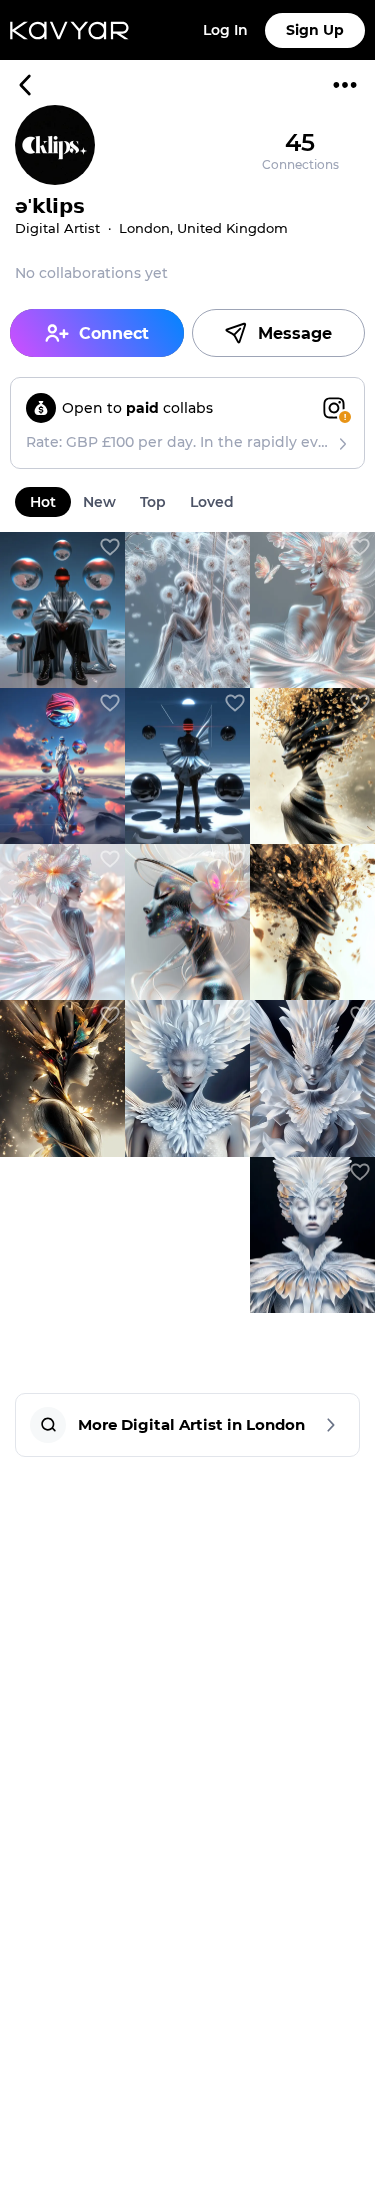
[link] (62, 610)
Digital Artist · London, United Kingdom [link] (151, 228)
